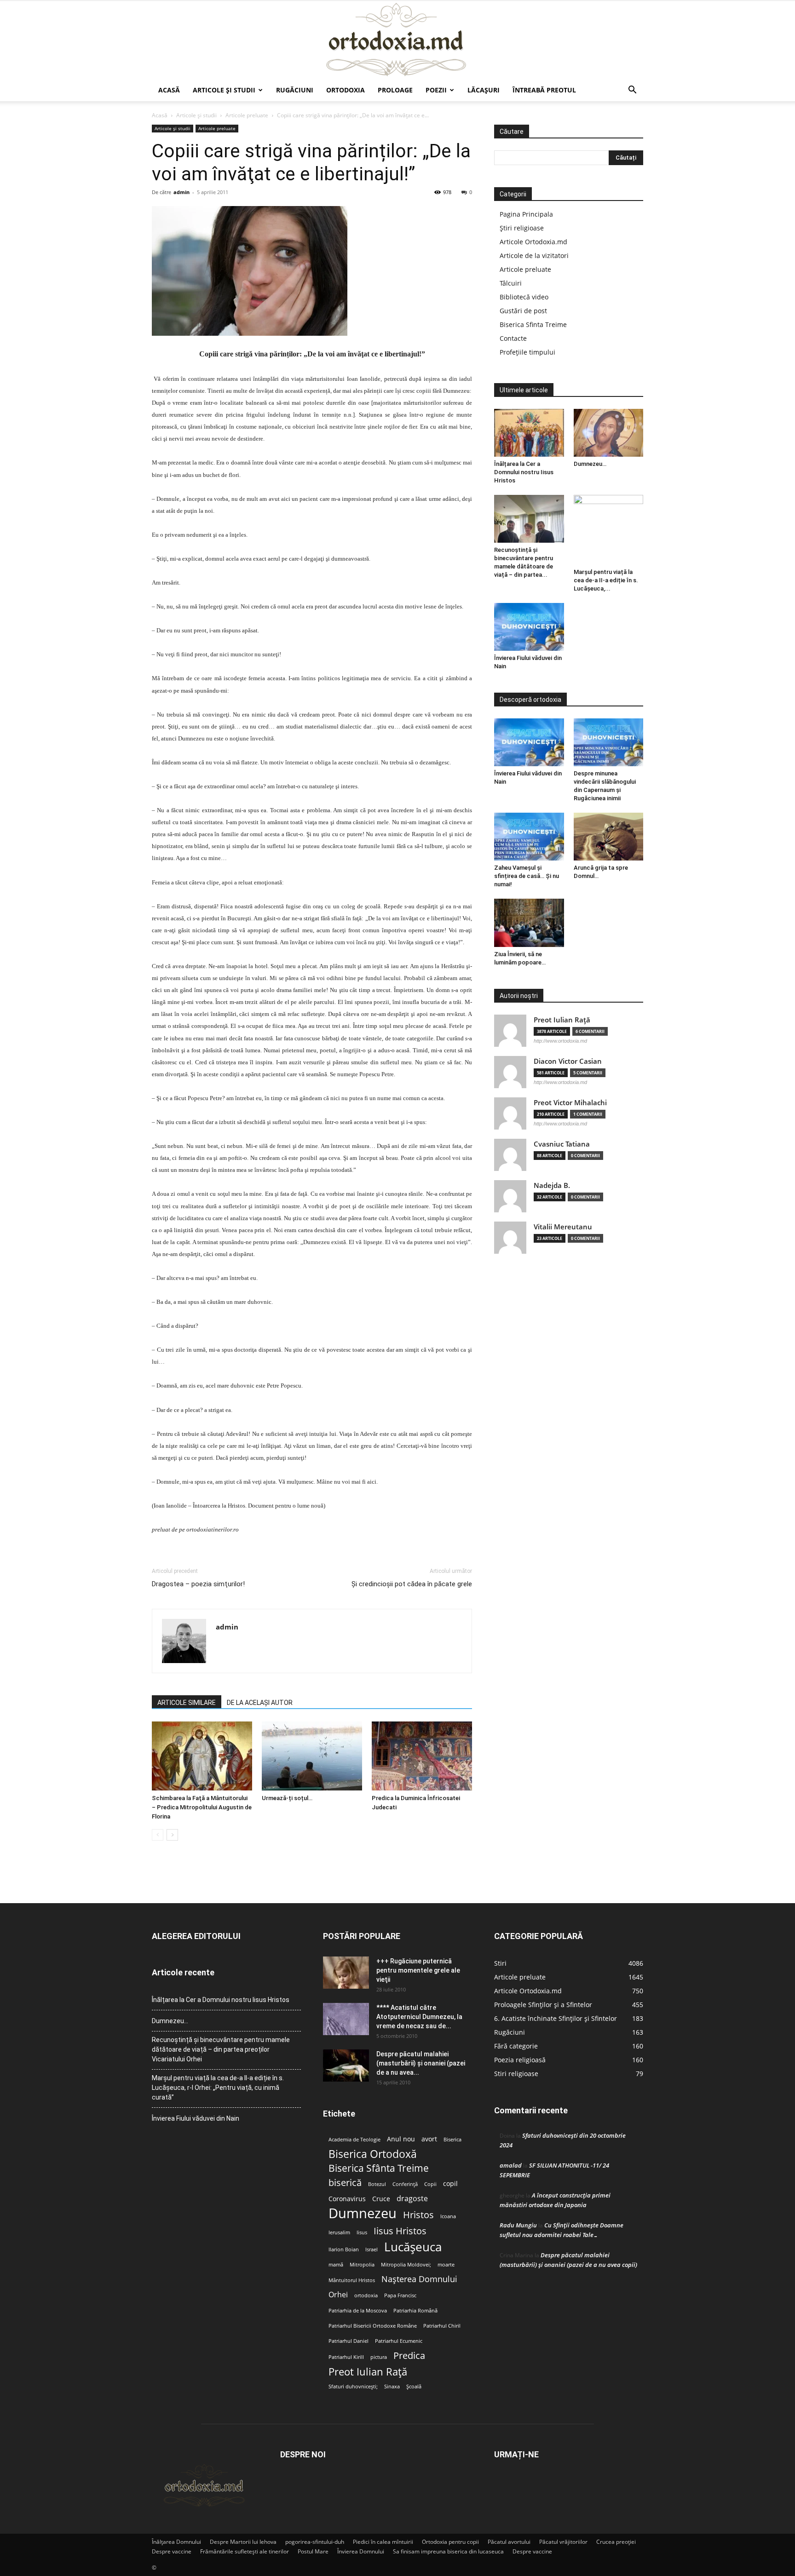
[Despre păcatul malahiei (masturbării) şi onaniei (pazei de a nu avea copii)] (346, 2065)
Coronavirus (347, 2199)
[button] (632, 91)
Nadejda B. (552, 1185)
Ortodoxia (346, 90)
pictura (379, 2357)
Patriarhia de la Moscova (358, 2311)
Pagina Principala (526, 214)
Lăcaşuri (484, 90)
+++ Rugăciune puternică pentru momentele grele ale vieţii (418, 1970)
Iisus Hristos (400, 2231)
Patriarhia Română (415, 2311)
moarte (446, 2265)
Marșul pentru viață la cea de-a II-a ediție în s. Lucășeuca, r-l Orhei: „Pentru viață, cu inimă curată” (218, 2088)
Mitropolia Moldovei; (406, 2265)
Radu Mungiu (518, 2225)
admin (181, 192)
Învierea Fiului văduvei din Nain (196, 2118)
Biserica (452, 2140)
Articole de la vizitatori (534, 255)
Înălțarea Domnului (176, 2542)
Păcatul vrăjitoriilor (563, 2542)
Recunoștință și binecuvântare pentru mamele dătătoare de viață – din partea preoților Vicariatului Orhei (221, 2049)
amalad (511, 2165)
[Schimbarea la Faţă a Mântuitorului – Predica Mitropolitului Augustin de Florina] (202, 1756)
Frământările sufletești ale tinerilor (245, 2551)
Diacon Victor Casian (568, 1061)
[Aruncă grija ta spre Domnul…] (609, 837)
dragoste (412, 2199)
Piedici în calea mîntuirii (383, 2542)
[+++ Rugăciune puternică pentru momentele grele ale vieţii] (346, 1973)
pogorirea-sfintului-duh (315, 2542)
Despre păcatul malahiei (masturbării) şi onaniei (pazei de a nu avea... (421, 2063)
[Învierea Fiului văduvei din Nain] (529, 627)
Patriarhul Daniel (349, 2341)
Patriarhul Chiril (442, 2326)
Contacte (513, 338)
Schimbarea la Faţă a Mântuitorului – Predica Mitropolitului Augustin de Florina (202, 1807)
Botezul (377, 2184)
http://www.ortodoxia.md (560, 1041)
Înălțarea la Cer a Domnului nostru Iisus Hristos (524, 472)
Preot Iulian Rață (368, 2372)
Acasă (169, 90)
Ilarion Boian (344, 2249)
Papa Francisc (400, 2295)
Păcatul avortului (509, 2542)
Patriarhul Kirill (346, 2357)
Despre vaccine (172, 2551)
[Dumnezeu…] (609, 433)
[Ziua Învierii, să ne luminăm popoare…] (529, 923)
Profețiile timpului (527, 352)
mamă (336, 2265)
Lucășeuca (413, 2247)
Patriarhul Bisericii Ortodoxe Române (373, 2326)
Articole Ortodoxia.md (533, 242)
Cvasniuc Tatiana (562, 1144)
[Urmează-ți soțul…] (312, 1756)
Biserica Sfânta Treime (379, 2168)
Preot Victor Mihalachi (570, 1103)
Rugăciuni (295, 90)
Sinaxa (392, 2387)
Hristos (418, 2215)
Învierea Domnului (361, 2551)
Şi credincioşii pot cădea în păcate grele (412, 1584)
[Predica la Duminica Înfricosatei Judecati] (422, 1756)
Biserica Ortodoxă (373, 2154)
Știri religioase (522, 228)
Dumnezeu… (590, 464)
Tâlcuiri (511, 283)
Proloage (395, 90)
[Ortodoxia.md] (397, 40)
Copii (430, 2184)
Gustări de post (523, 311)
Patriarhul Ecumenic (399, 2341)
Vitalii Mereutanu (563, 1227)
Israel (372, 2249)
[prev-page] (158, 1835)
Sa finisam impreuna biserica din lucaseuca (448, 2551)
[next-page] (172, 1835)
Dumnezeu (363, 2213)
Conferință (405, 2184)
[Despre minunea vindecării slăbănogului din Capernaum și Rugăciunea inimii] (609, 742)
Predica (409, 2355)
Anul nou (401, 2139)
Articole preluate (247, 115)
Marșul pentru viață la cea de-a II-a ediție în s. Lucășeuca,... (606, 580)
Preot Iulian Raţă (562, 1020)
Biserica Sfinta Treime (533, 324)
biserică (345, 2183)
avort (429, 2139)
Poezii (436, 90)
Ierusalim (339, 2232)
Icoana (448, 2216)
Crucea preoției (616, 2542)
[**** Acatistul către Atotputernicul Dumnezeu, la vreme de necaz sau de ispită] (346, 2019)
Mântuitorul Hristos (352, 2280)
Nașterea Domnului (419, 2279)
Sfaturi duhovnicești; (353, 2387)
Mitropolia (362, 2265)
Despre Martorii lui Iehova (243, 2542)
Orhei (338, 2295)
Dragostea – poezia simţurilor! (198, 1584)
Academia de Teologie (354, 2140)
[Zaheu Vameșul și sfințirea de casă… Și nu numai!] (529, 837)
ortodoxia (366, 2295)
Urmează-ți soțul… (287, 1798)
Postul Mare (313, 2551)
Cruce (381, 2199)
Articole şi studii (224, 90)
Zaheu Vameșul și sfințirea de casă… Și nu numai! (527, 876)
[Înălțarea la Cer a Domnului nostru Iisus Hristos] (529, 433)
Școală (414, 2387)
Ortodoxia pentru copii (450, 2542)
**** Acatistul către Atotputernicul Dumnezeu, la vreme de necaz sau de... (419, 2017)
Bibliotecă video (524, 297)
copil (450, 2184)
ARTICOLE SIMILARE (187, 1703)
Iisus (362, 2232)
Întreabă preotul (544, 90)
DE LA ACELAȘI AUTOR (260, 1703)
